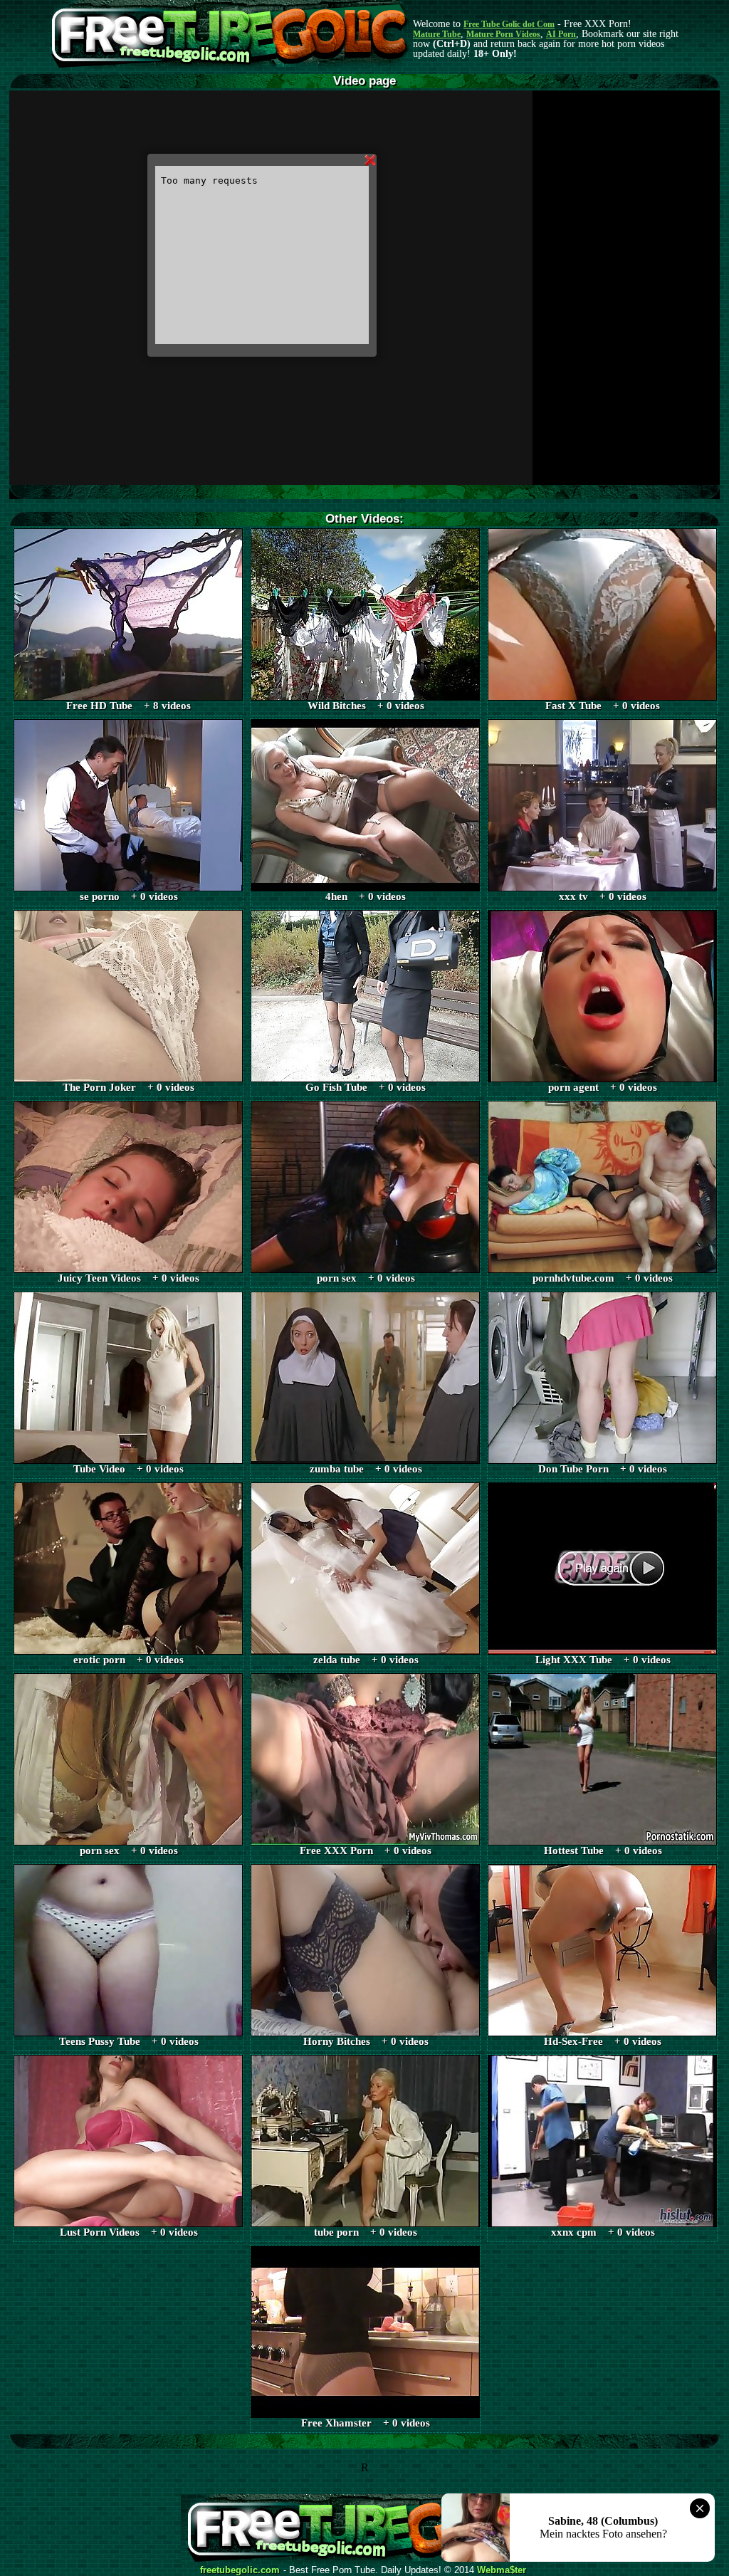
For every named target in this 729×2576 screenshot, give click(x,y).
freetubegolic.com (240, 2570)
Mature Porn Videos (503, 34)
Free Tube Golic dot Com (509, 24)
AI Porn (561, 34)
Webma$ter (502, 2570)
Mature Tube (437, 34)
